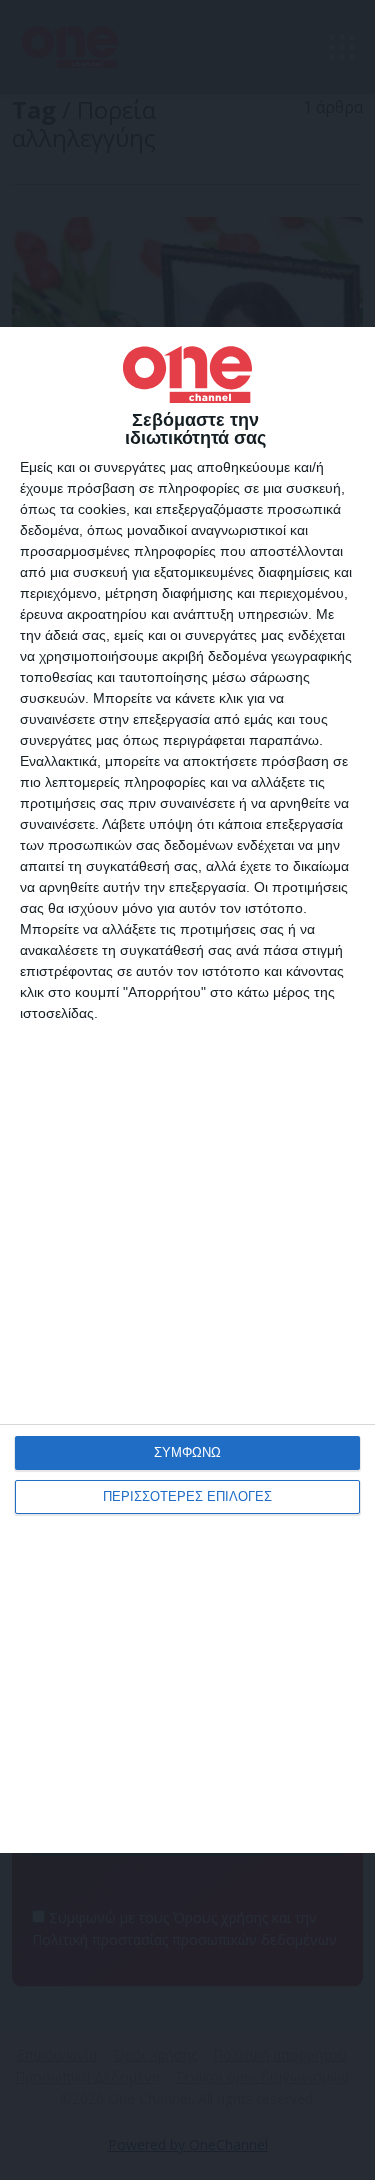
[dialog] (187, 1090)
